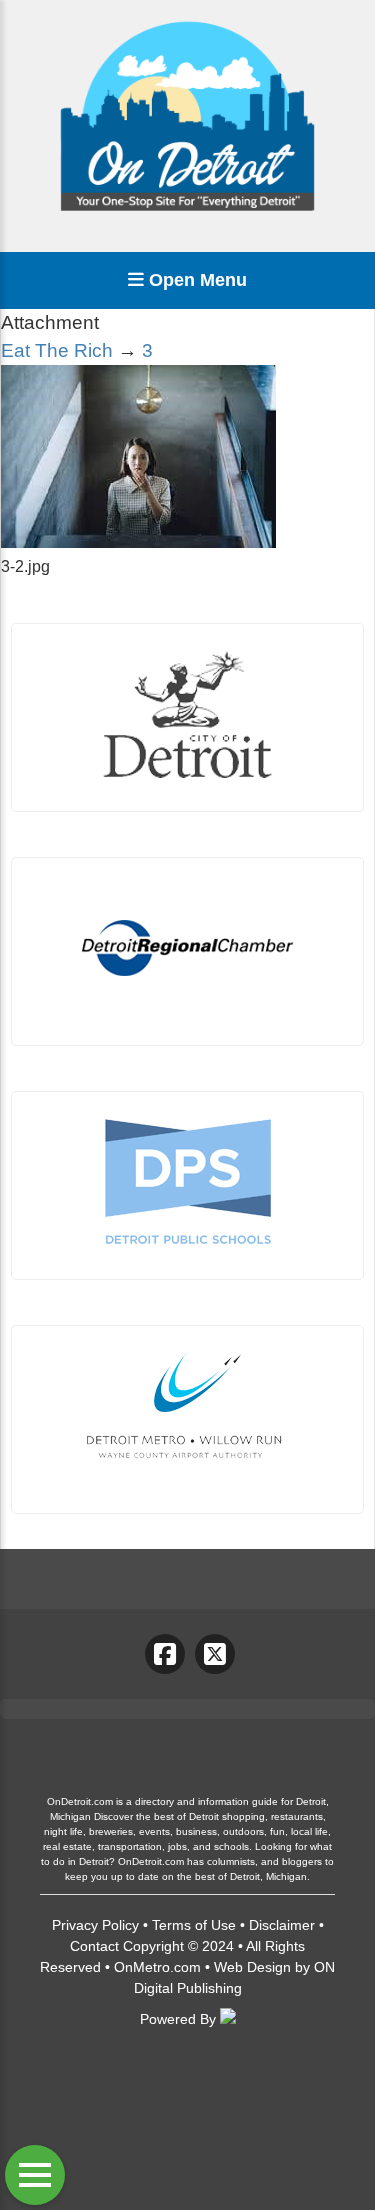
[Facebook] (165, 1654)
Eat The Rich (57, 350)
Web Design (252, 1967)
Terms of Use (194, 1925)
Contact (94, 1946)
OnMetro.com (157, 1967)
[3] (138, 542)
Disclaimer (282, 1925)
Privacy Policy (95, 1925)
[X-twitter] (215, 1654)
